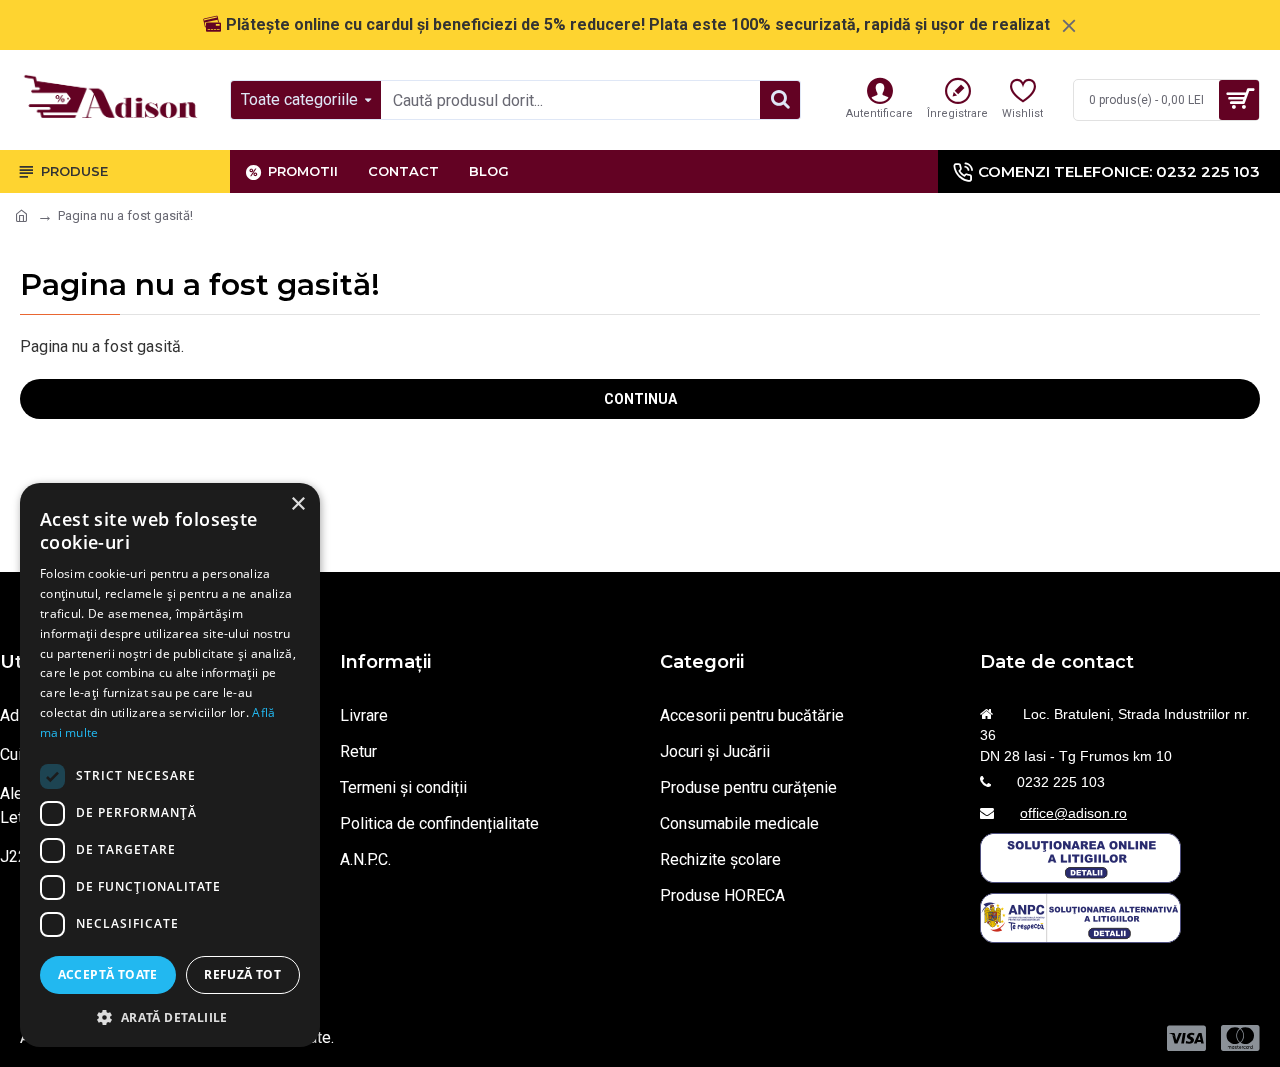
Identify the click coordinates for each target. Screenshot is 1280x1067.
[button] (170, 1017)
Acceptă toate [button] (108, 974)
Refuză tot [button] (242, 974)
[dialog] (170, 765)
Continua (640, 399)
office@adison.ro (1073, 813)
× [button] (297, 504)
